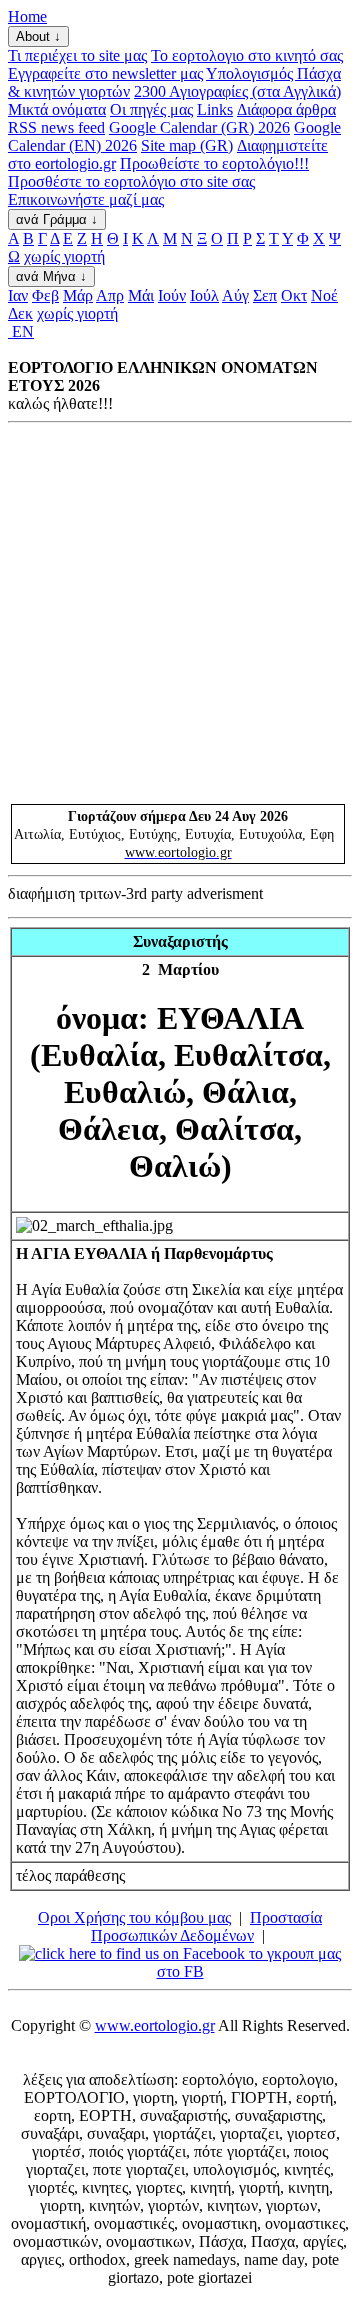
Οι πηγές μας (151, 109)
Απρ (110, 295)
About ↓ (38, 36)
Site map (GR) (187, 145)
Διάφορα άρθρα (286, 109)
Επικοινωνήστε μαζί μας (86, 199)
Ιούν (172, 295)
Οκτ (294, 295)
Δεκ (20, 313)
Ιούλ (204, 295)
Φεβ (45, 295)
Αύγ (235, 295)
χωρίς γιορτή (64, 256)
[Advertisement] (180, 613)
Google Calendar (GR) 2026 (199, 127)
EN (21, 331)
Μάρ (78, 295)
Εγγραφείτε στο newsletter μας (105, 73)
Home (27, 16)
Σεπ (265, 295)
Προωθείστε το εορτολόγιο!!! (214, 163)
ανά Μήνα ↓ (51, 276)
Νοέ (324, 295)
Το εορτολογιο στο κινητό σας (247, 55)
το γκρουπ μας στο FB (249, 1962)
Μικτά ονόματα (57, 109)
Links (215, 109)
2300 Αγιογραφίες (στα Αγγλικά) (237, 91)
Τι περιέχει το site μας (77, 55)
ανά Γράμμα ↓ (57, 219)
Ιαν (18, 295)
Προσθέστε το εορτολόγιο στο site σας (131, 181)
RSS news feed (56, 127)
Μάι (141, 295)
